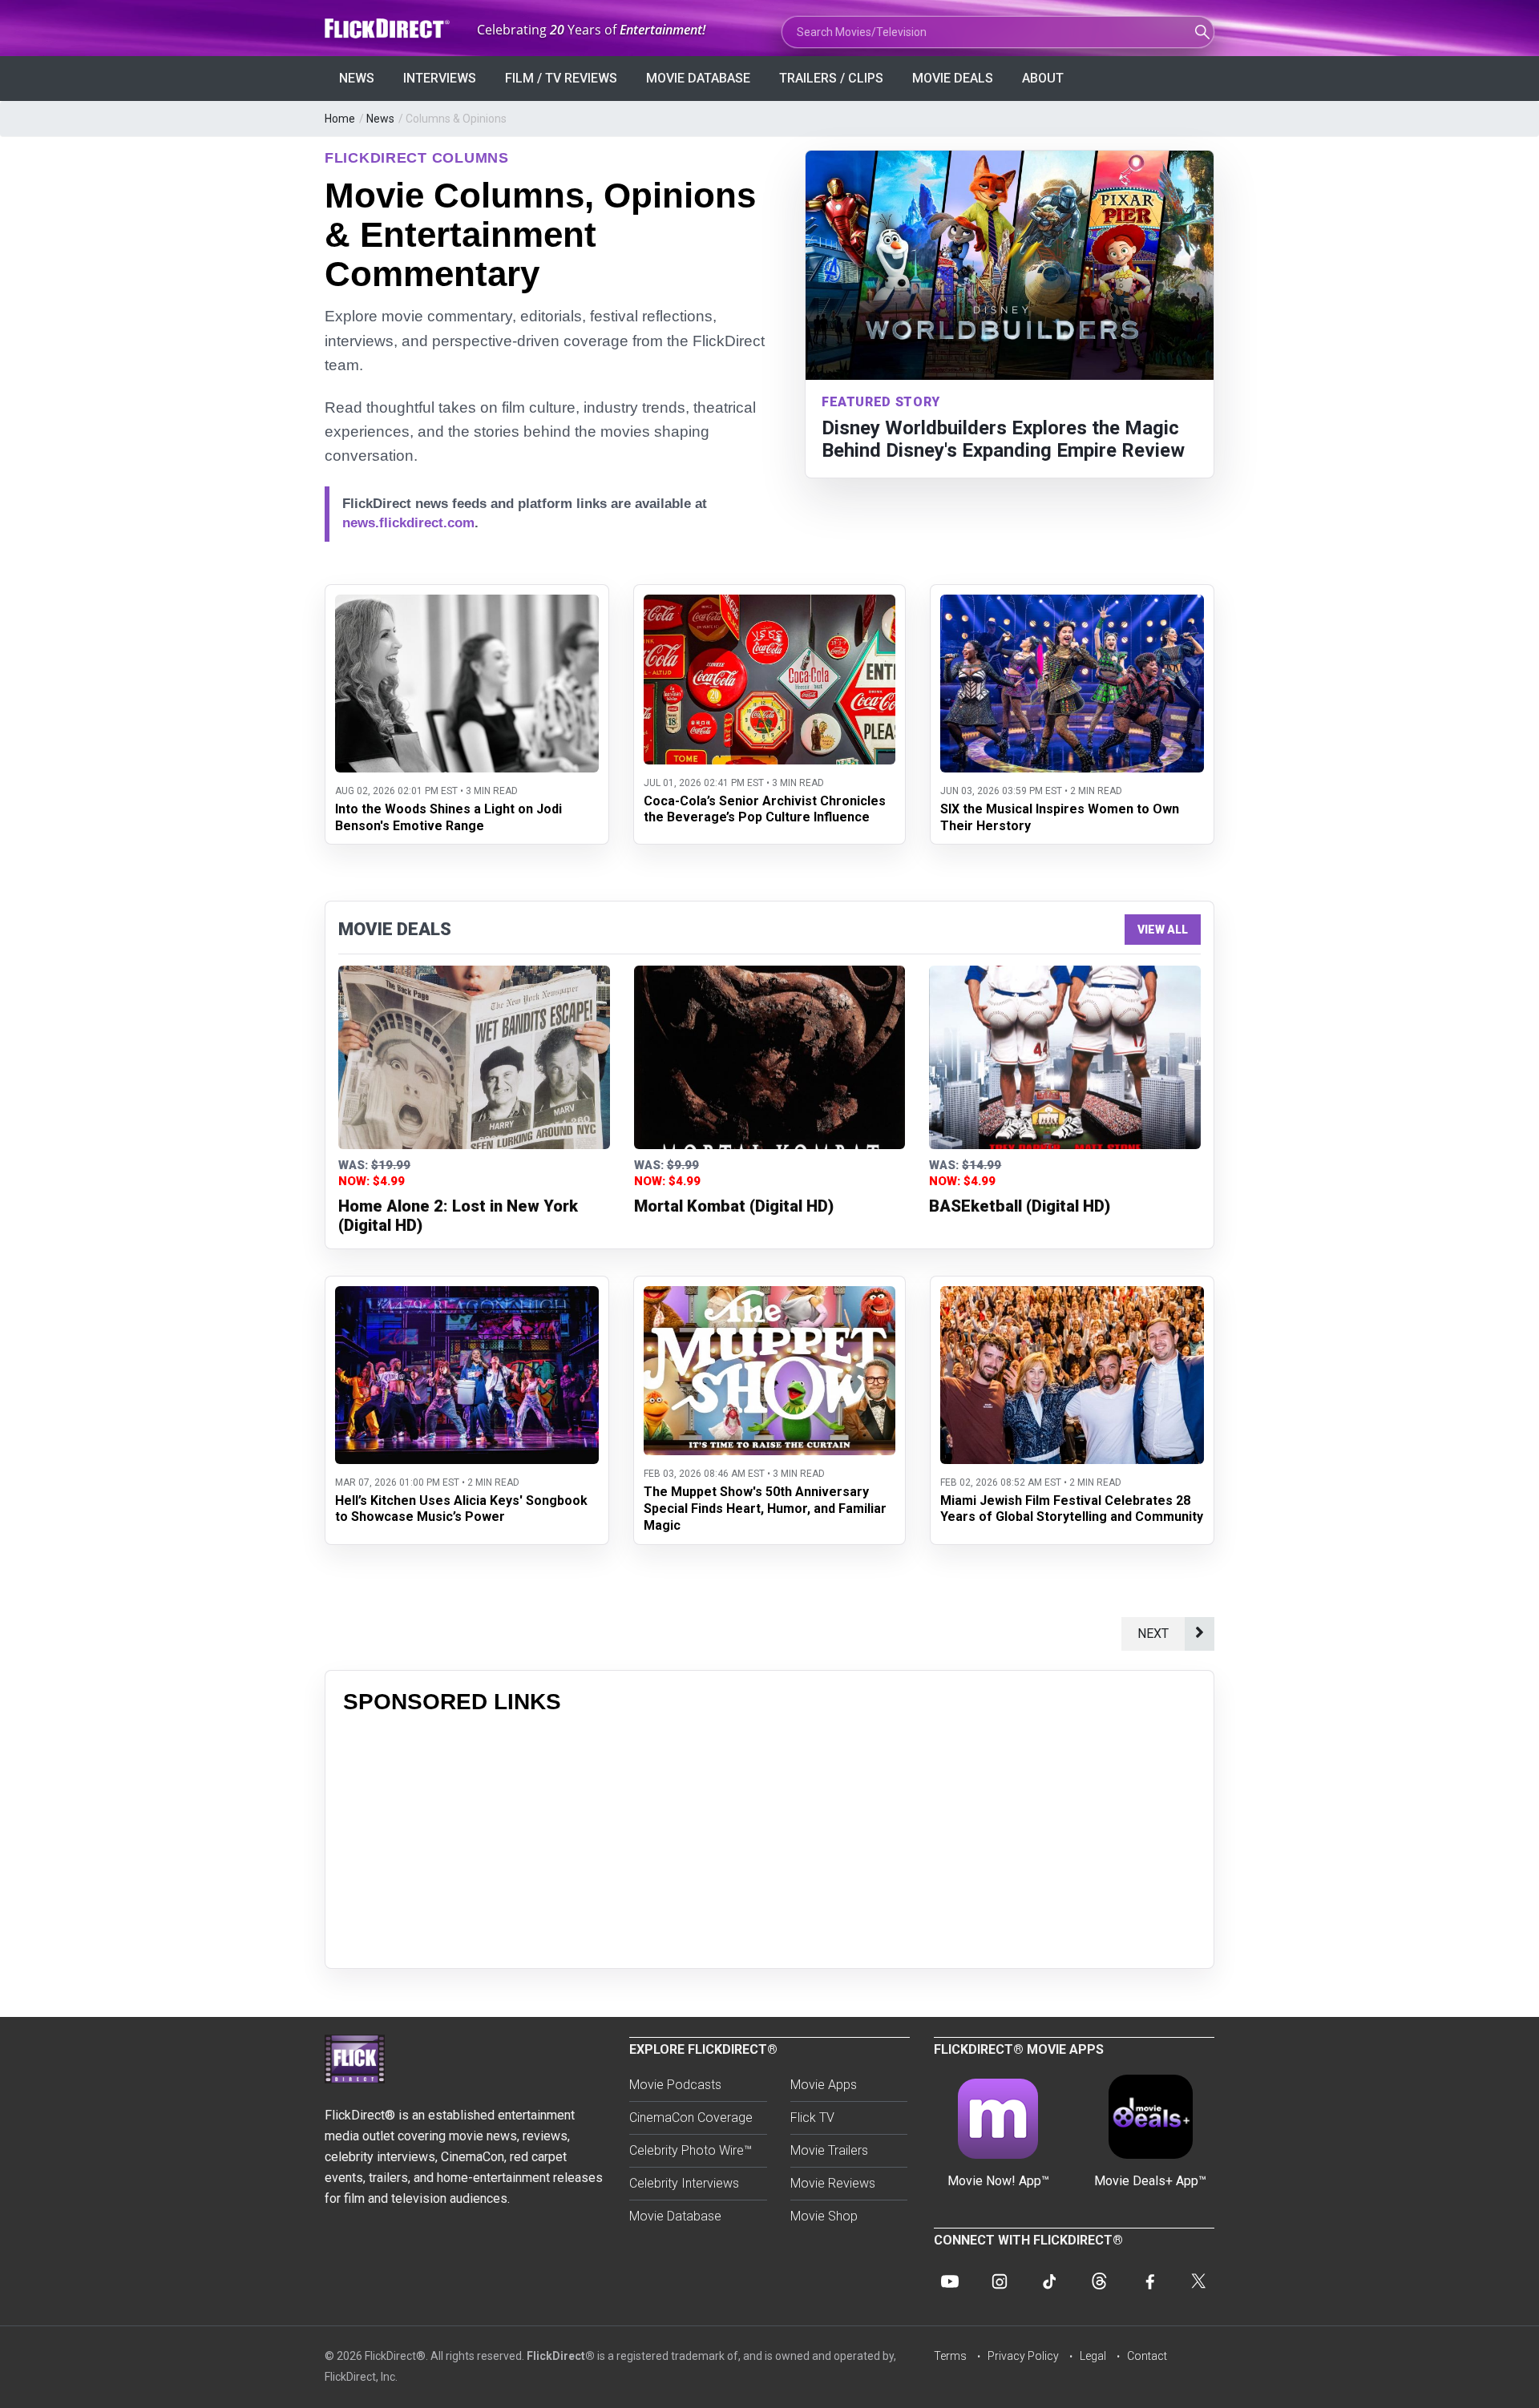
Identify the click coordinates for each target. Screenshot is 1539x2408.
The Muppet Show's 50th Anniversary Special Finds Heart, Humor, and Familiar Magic (765, 1509)
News (357, 78)
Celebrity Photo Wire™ (691, 2150)
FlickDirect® (561, 2356)
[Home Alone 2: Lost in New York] (474, 1057)
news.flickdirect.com (408, 523)
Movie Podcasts (675, 2085)
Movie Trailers (829, 2150)
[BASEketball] (1065, 1057)
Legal (1093, 2356)
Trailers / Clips (831, 78)
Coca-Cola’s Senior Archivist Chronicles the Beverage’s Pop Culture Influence (765, 809)
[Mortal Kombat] (770, 1057)
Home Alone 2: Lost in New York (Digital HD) (458, 1216)
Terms (950, 2356)
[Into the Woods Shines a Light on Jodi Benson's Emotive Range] (467, 605)
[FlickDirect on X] (1198, 2281)
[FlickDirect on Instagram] (1000, 2281)
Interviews (440, 78)
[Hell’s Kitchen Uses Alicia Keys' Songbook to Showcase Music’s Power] (467, 1296)
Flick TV (812, 2118)
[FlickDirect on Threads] (1099, 2281)
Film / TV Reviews (561, 78)
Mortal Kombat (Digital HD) (734, 1206)
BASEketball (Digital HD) (1020, 1206)
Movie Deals (953, 78)
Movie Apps (824, 2085)
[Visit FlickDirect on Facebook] (1149, 2281)
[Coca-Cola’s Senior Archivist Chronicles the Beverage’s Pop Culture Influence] (769, 605)
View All (1163, 930)
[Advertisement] (769, 1838)
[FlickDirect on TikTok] (1049, 2281)
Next (1153, 1634)
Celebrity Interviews (684, 2183)
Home (340, 119)
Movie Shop (824, 2216)
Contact (1147, 2356)
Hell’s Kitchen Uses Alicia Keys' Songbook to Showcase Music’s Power (461, 1509)
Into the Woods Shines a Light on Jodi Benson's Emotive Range (448, 817)
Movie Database (698, 78)
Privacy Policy (1023, 2356)
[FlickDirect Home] (389, 28)
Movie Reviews (833, 2183)
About (1043, 78)
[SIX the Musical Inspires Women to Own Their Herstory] (1072, 605)
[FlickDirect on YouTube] (950, 2281)
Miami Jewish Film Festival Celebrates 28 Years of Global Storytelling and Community (1072, 1509)
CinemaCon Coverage (691, 2118)
